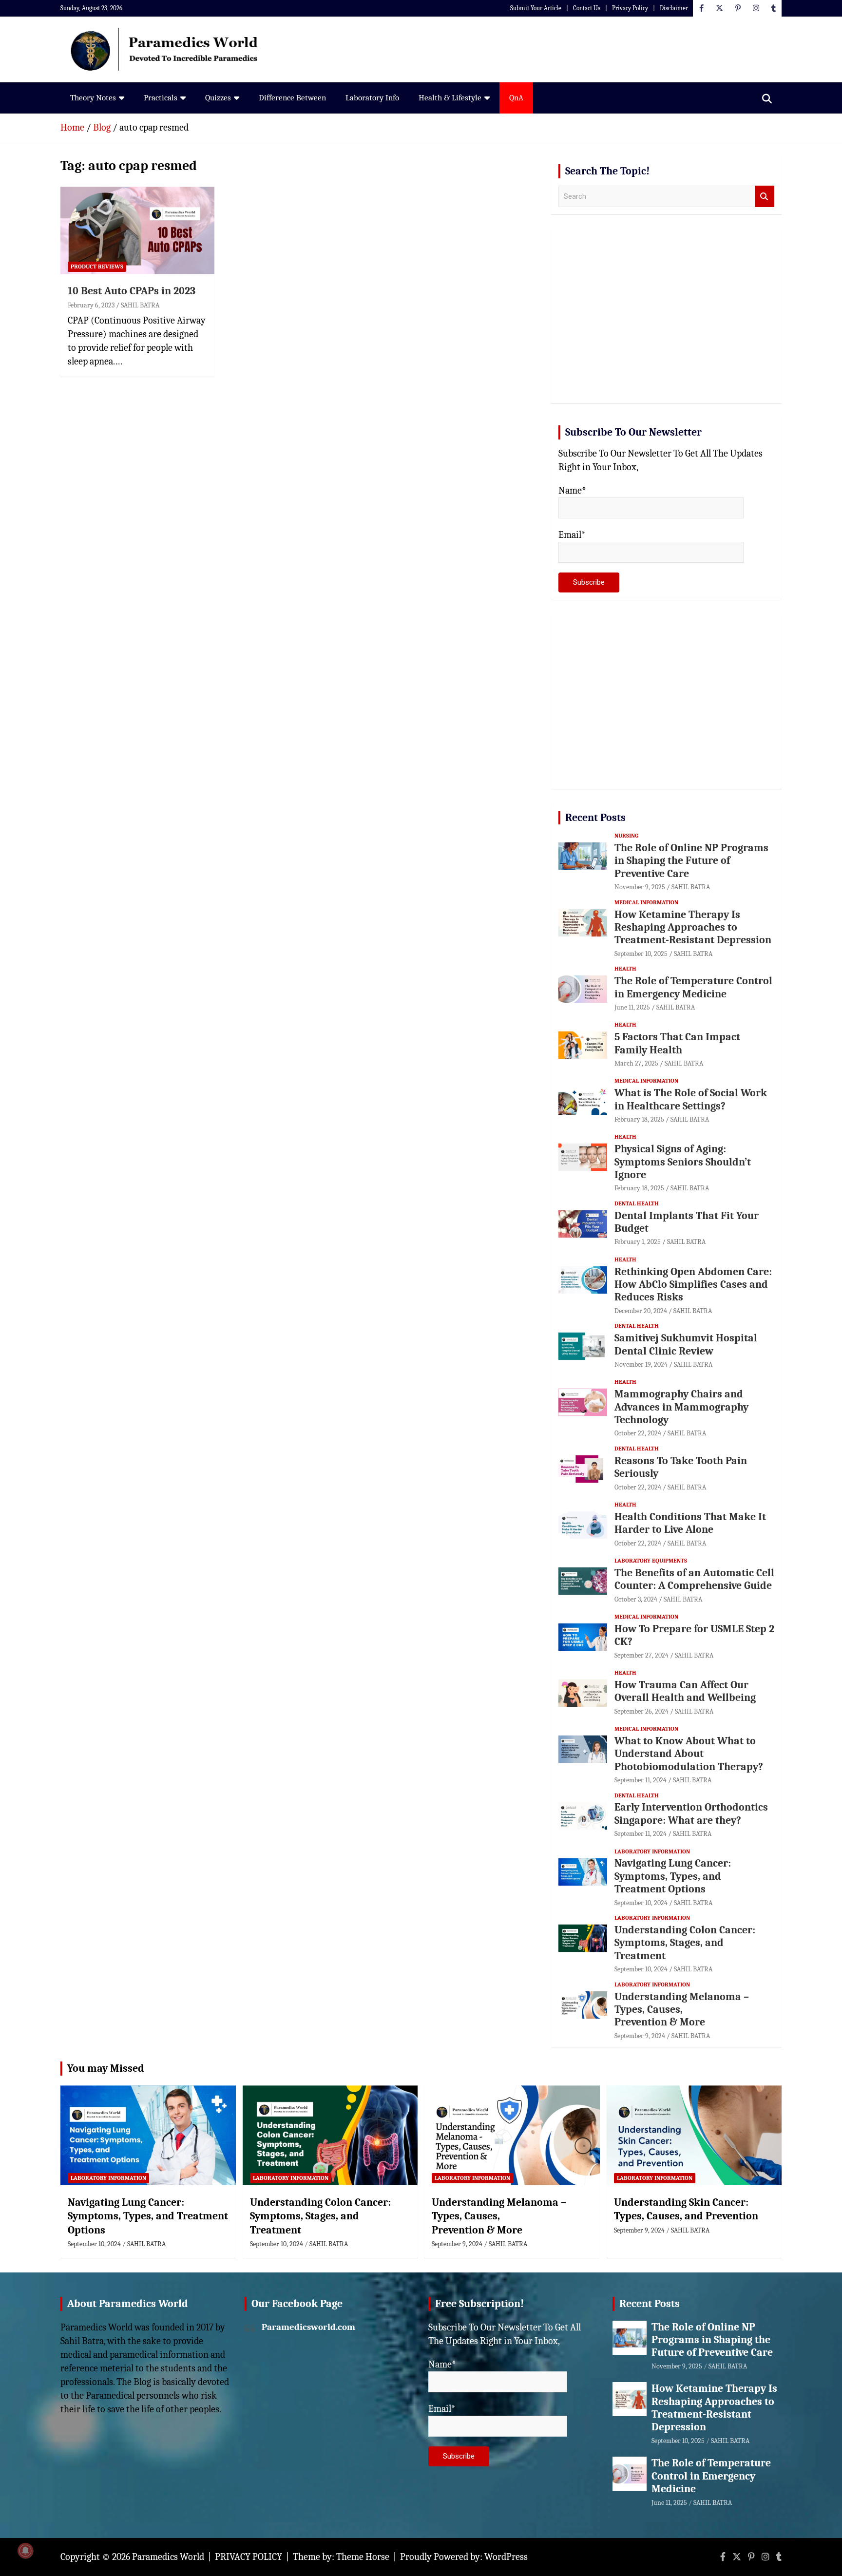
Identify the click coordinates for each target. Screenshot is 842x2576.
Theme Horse (363, 2557)
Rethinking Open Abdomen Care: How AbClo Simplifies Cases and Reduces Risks (693, 1285)
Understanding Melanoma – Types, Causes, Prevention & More (682, 2010)
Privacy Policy (630, 8)
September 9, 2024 (640, 2036)
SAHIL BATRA (140, 305)
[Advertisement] (666, 320)
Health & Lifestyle (450, 98)
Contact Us (587, 8)
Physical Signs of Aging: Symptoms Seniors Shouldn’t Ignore (683, 1162)
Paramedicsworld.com (308, 2327)
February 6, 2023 (91, 305)
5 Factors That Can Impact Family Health (677, 1043)
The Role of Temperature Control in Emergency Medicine (693, 987)
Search (765, 197)
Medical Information (646, 902)
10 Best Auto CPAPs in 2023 (132, 291)
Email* (572, 535)
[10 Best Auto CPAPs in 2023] (137, 231)
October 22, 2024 (638, 1433)
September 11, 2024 (641, 1780)
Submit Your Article (536, 8)
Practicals (161, 98)
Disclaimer (674, 8)
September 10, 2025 (641, 954)
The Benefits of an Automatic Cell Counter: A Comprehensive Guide (694, 1579)
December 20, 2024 (641, 1311)
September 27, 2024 (641, 1655)
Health (625, 969)
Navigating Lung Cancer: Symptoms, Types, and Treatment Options (673, 1876)
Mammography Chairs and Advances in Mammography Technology (681, 1407)
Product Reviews (97, 267)
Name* (572, 490)
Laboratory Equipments (651, 1561)
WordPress (506, 2557)
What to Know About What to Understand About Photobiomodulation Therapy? (689, 1754)
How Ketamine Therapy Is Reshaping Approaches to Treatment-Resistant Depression (693, 927)
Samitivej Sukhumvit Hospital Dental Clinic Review (686, 1344)
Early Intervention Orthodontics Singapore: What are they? (691, 1813)
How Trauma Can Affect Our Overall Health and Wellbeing (685, 1691)
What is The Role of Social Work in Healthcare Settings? (691, 1099)
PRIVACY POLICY (249, 2557)
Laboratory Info (372, 98)
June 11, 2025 (632, 1007)
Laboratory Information (652, 1851)
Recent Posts (595, 818)
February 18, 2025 (639, 1119)
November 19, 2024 (641, 1364)
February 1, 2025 (638, 1242)
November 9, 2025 (640, 887)
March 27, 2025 (636, 1063)
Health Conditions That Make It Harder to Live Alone (690, 1523)
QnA (516, 98)
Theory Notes (93, 98)
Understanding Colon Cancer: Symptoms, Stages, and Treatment (685, 1943)
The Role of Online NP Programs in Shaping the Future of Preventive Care (691, 861)
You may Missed (106, 2068)
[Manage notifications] (25, 2551)
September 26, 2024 (641, 1711)
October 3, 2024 (636, 1599)
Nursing (626, 836)
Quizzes (218, 98)
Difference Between (292, 98)
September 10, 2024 (641, 1903)
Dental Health (637, 1203)
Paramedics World (168, 2557)
